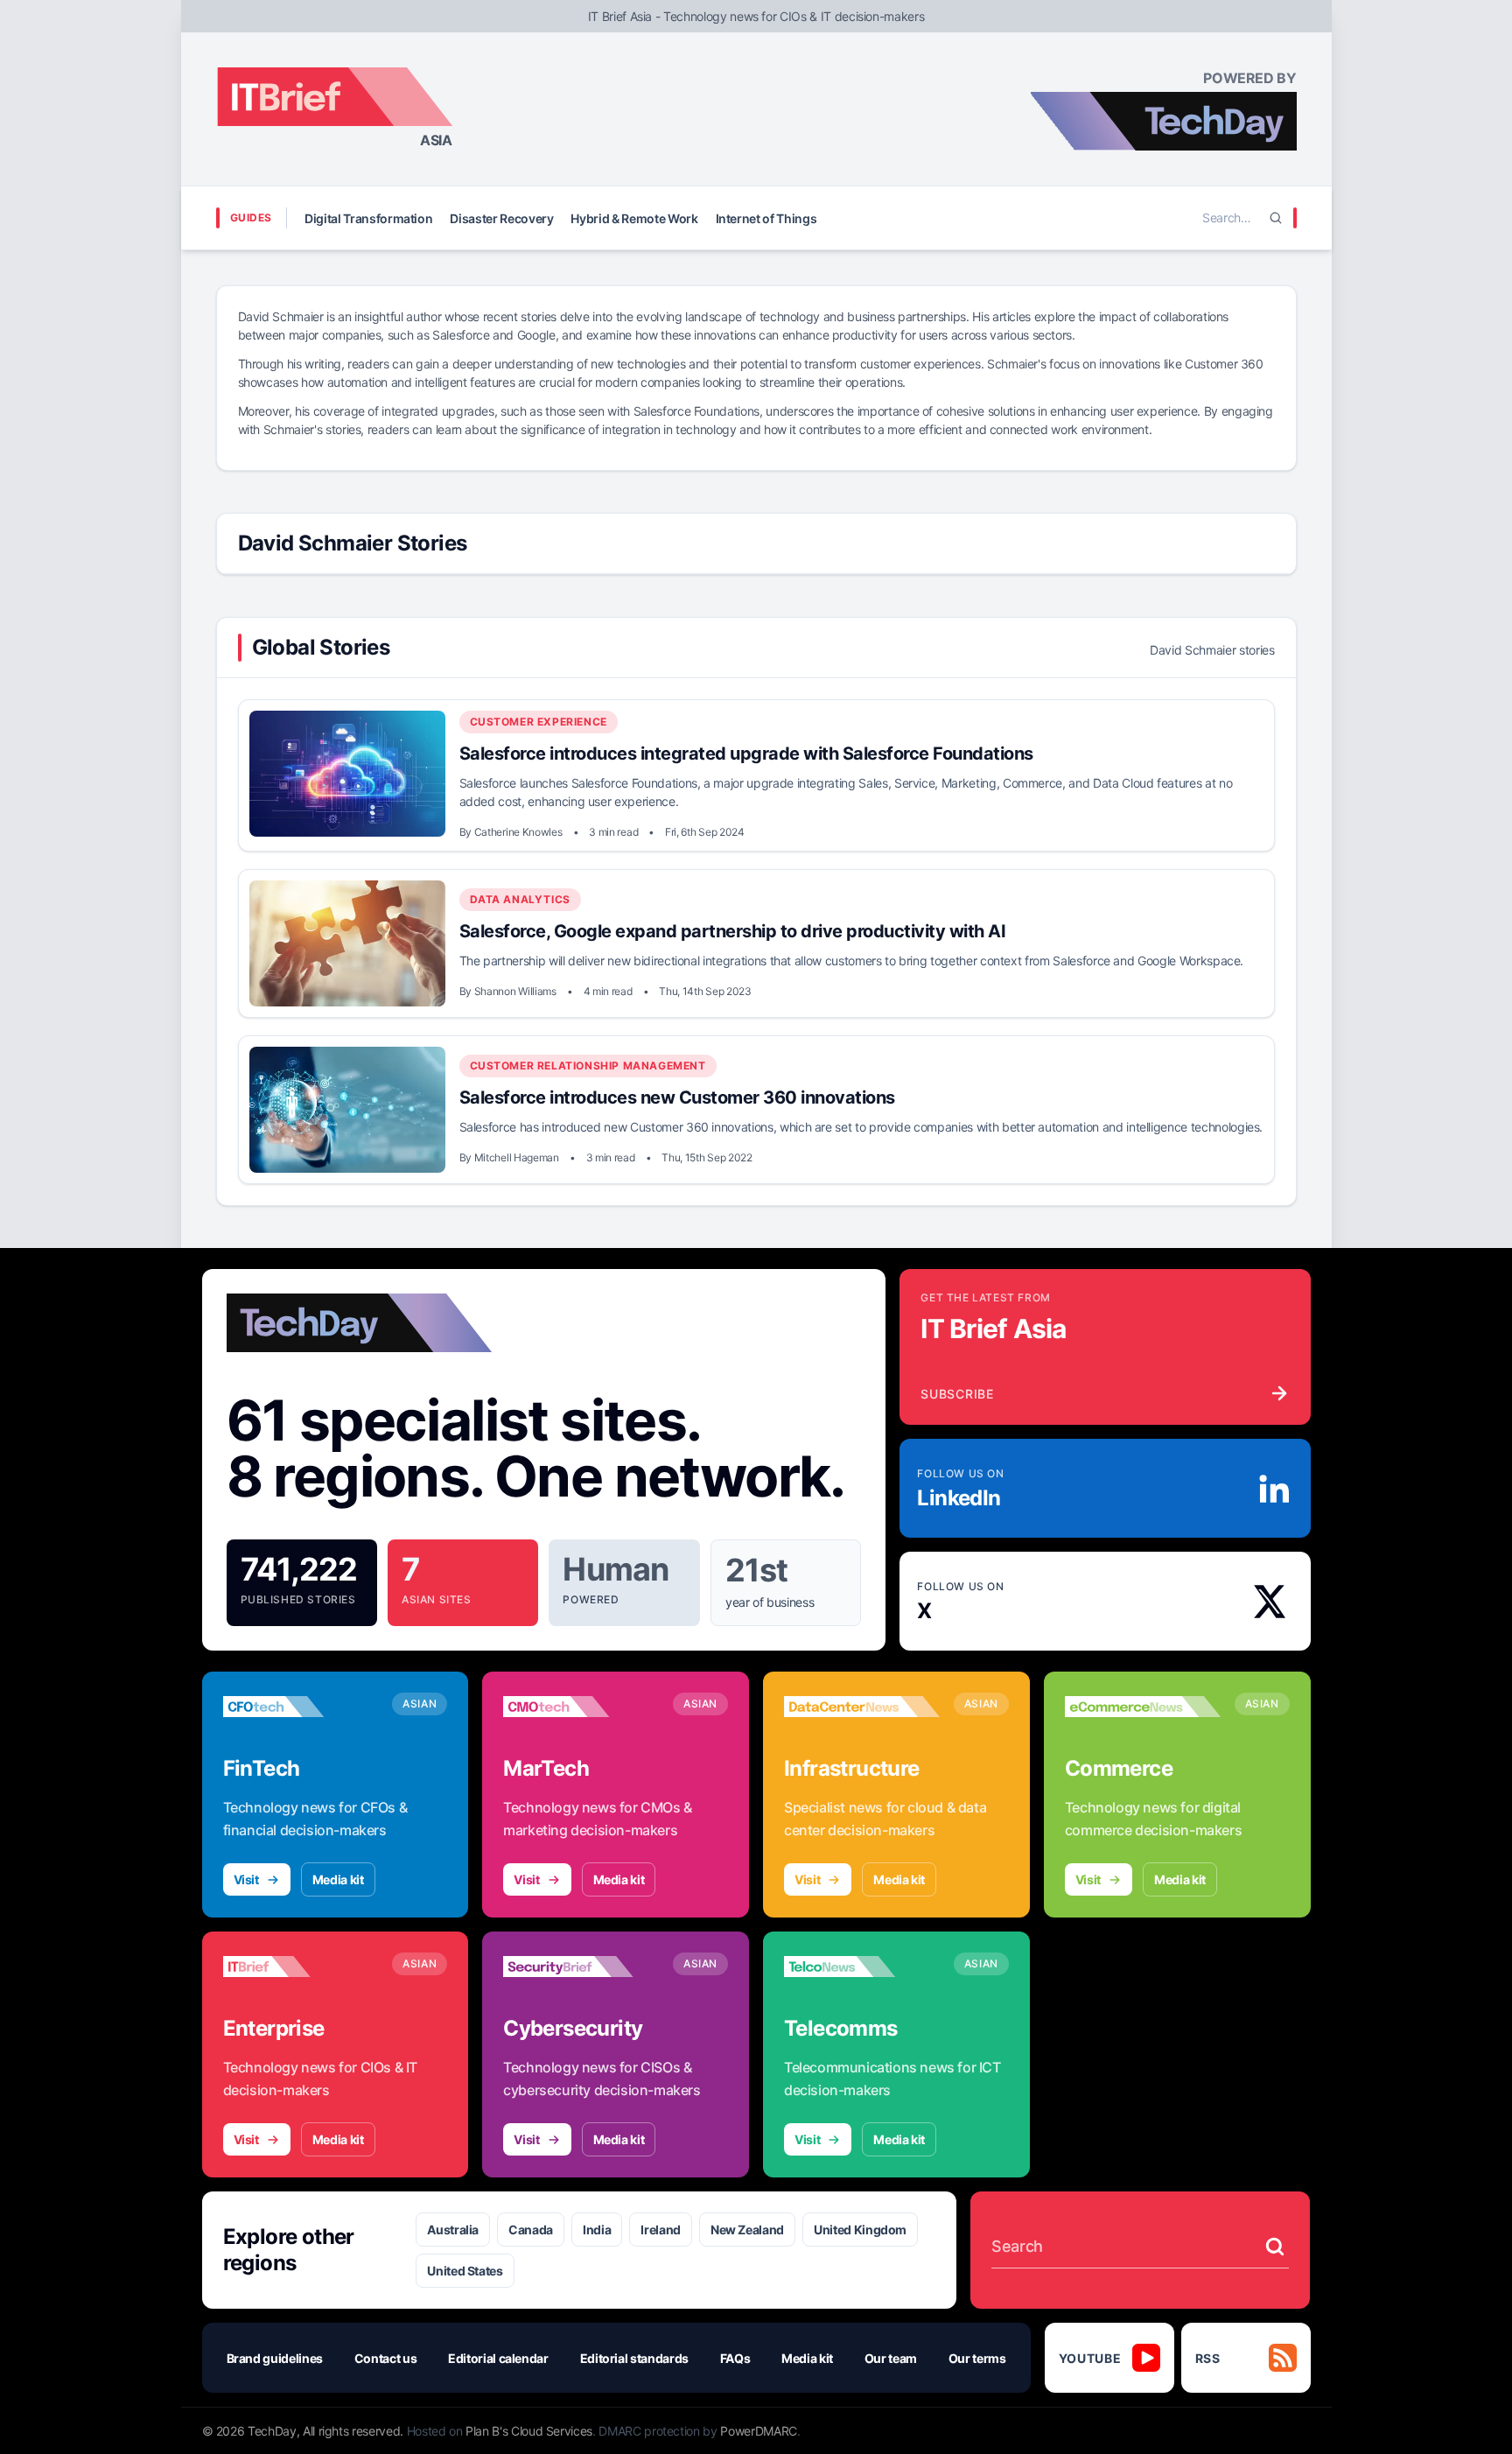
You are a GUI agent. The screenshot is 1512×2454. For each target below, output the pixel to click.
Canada (531, 2230)
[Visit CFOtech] (301, 1707)
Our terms (977, 2358)
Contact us (386, 2358)
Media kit (338, 1879)
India (597, 2230)
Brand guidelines (275, 2358)
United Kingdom (860, 2230)
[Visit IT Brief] (301, 1967)
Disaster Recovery (501, 218)
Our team (891, 2358)
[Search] (1276, 218)
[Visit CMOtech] (581, 1707)
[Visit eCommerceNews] (1143, 1707)
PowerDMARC (759, 2431)
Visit (246, 1879)
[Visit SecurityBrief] (581, 1967)
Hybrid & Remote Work (634, 218)
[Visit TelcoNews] (862, 1967)
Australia (453, 2230)
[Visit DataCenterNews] (862, 1707)
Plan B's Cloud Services (529, 2431)
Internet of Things (766, 218)
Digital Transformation (368, 218)
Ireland (661, 2230)
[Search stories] (1275, 2247)
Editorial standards (634, 2358)
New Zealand (747, 2230)
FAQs (735, 2358)
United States (465, 2271)
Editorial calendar (498, 2358)
